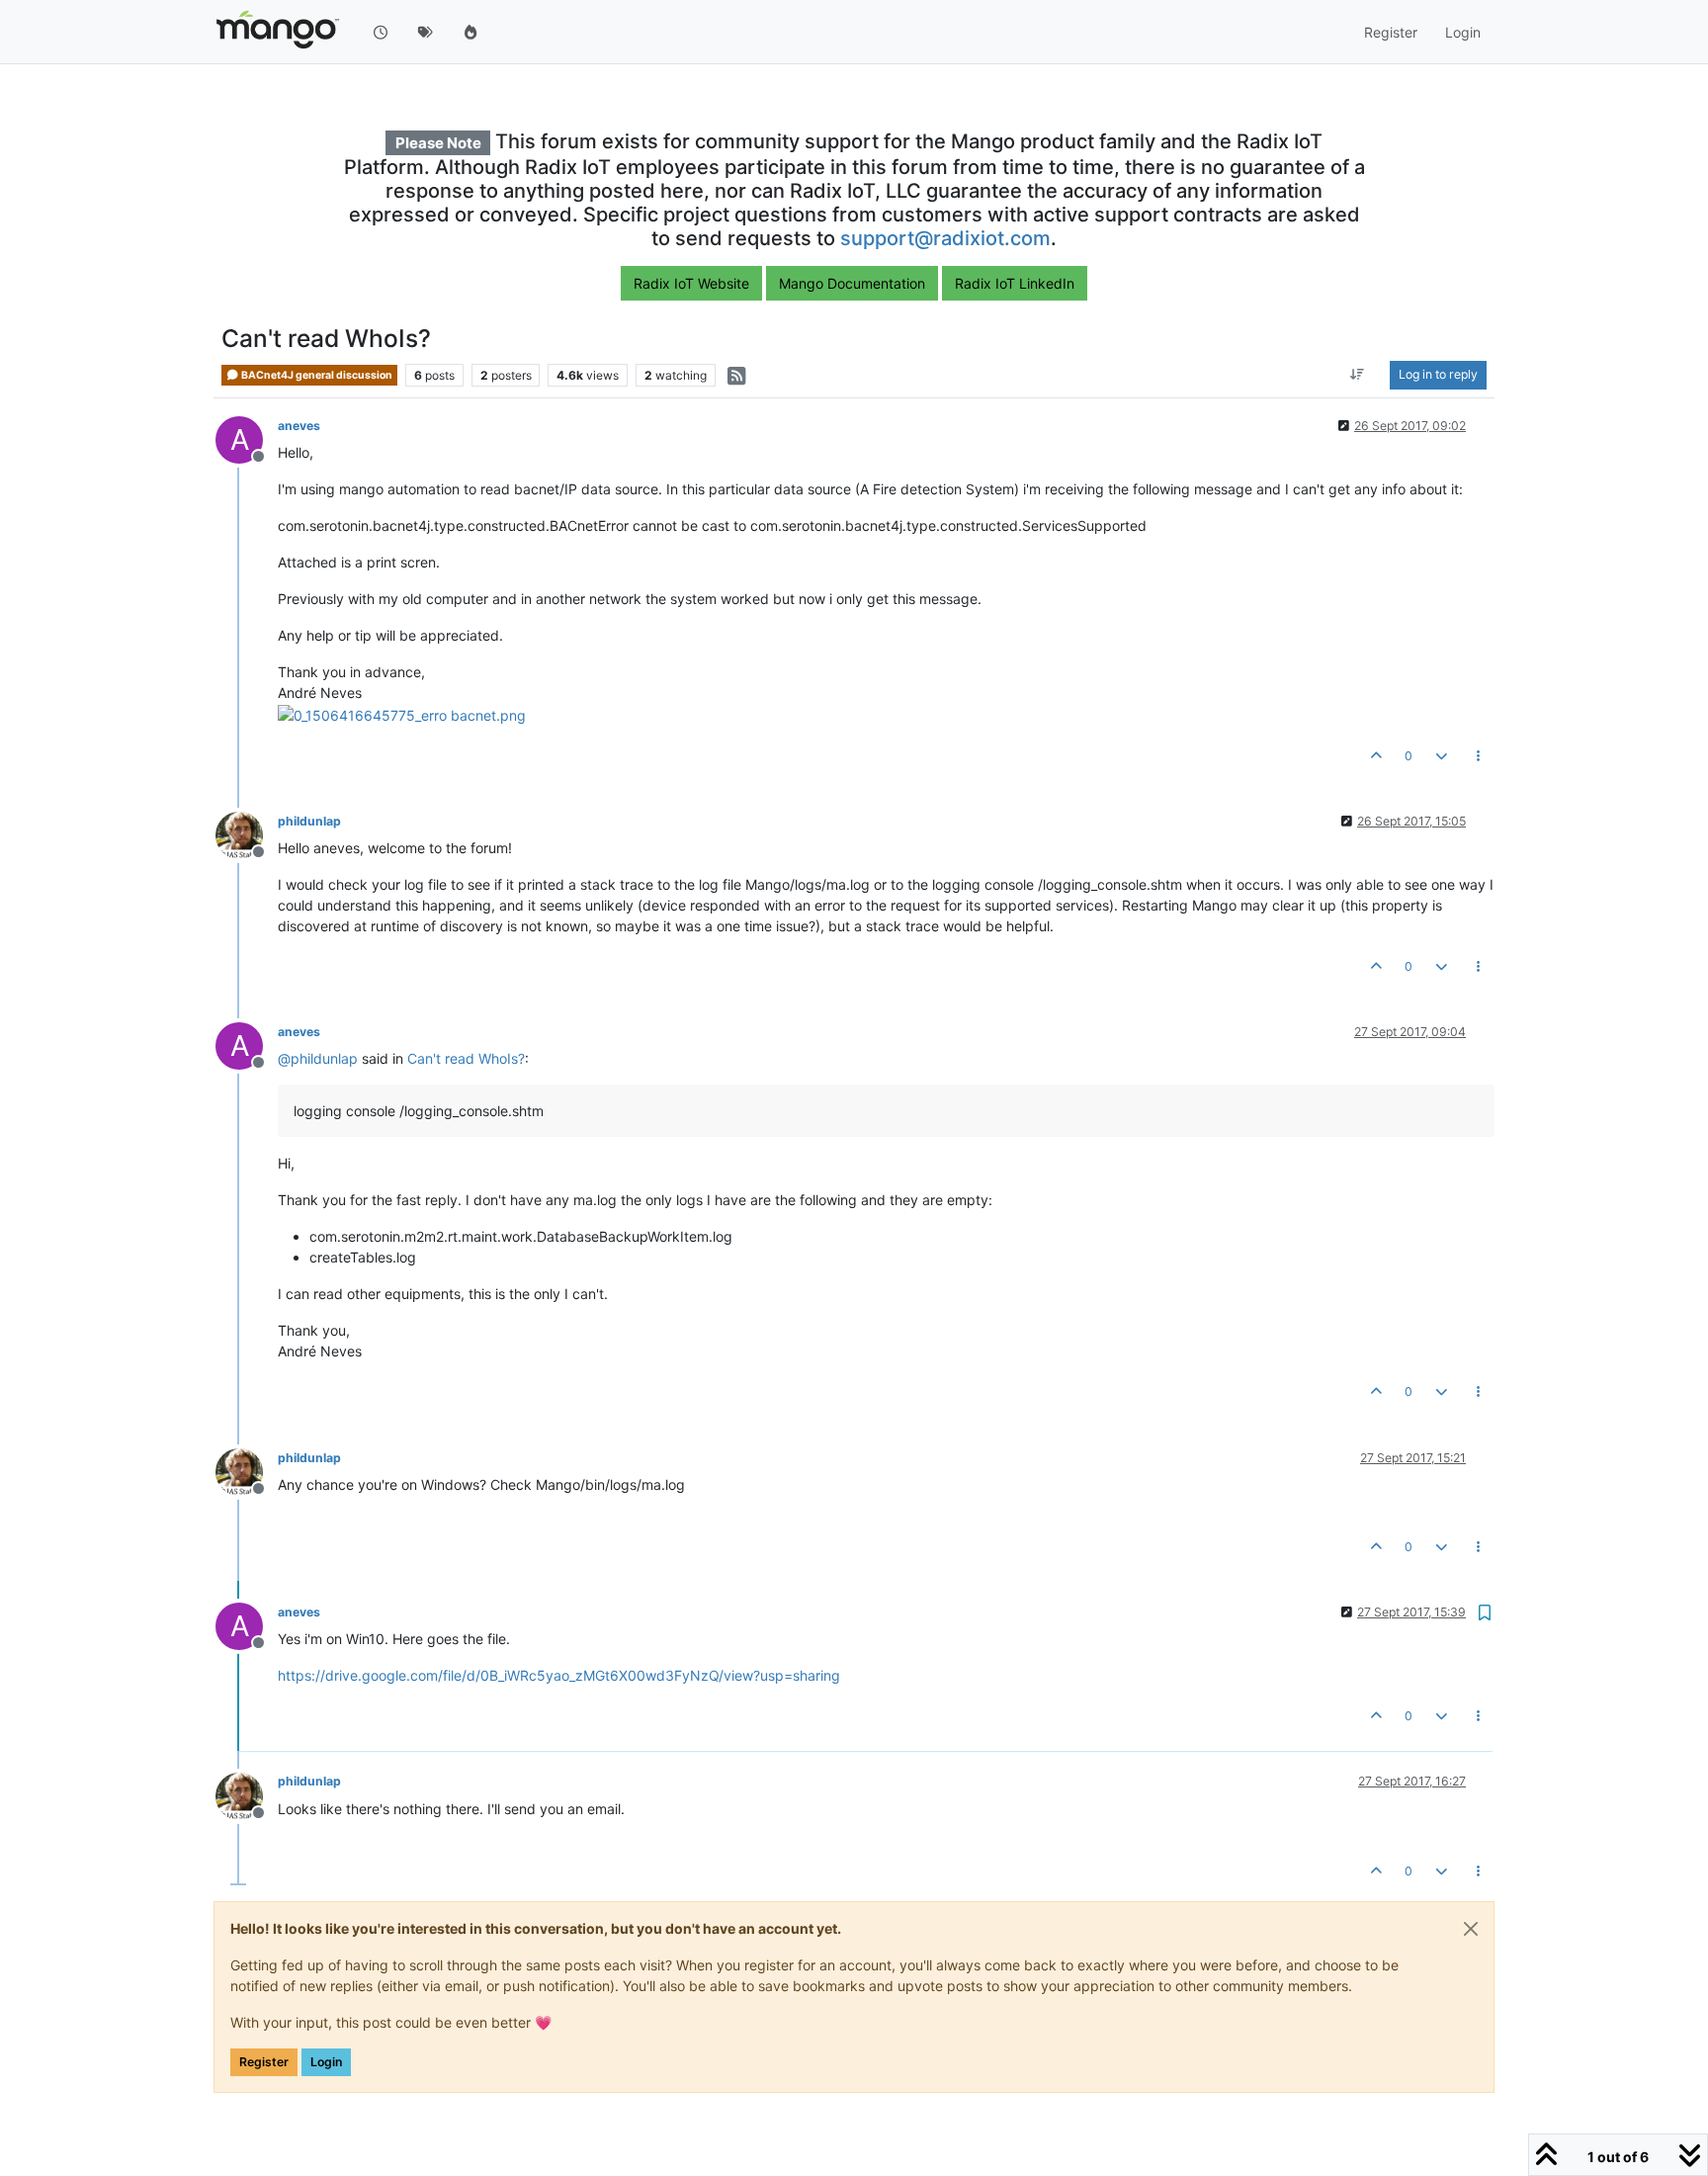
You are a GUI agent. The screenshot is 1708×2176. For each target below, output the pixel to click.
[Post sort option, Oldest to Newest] (1358, 376)
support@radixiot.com (945, 238)
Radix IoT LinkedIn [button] (1015, 283)
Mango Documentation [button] (852, 283)
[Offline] (247, 834)
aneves (299, 426)
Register (264, 2062)
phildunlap (309, 821)
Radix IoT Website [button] (691, 283)
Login (326, 2062)
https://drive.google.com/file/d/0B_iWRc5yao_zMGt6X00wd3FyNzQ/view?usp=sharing (559, 1675)
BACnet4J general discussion (316, 375)
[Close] (1471, 1929)
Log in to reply (1438, 375)
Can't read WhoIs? (466, 1058)
